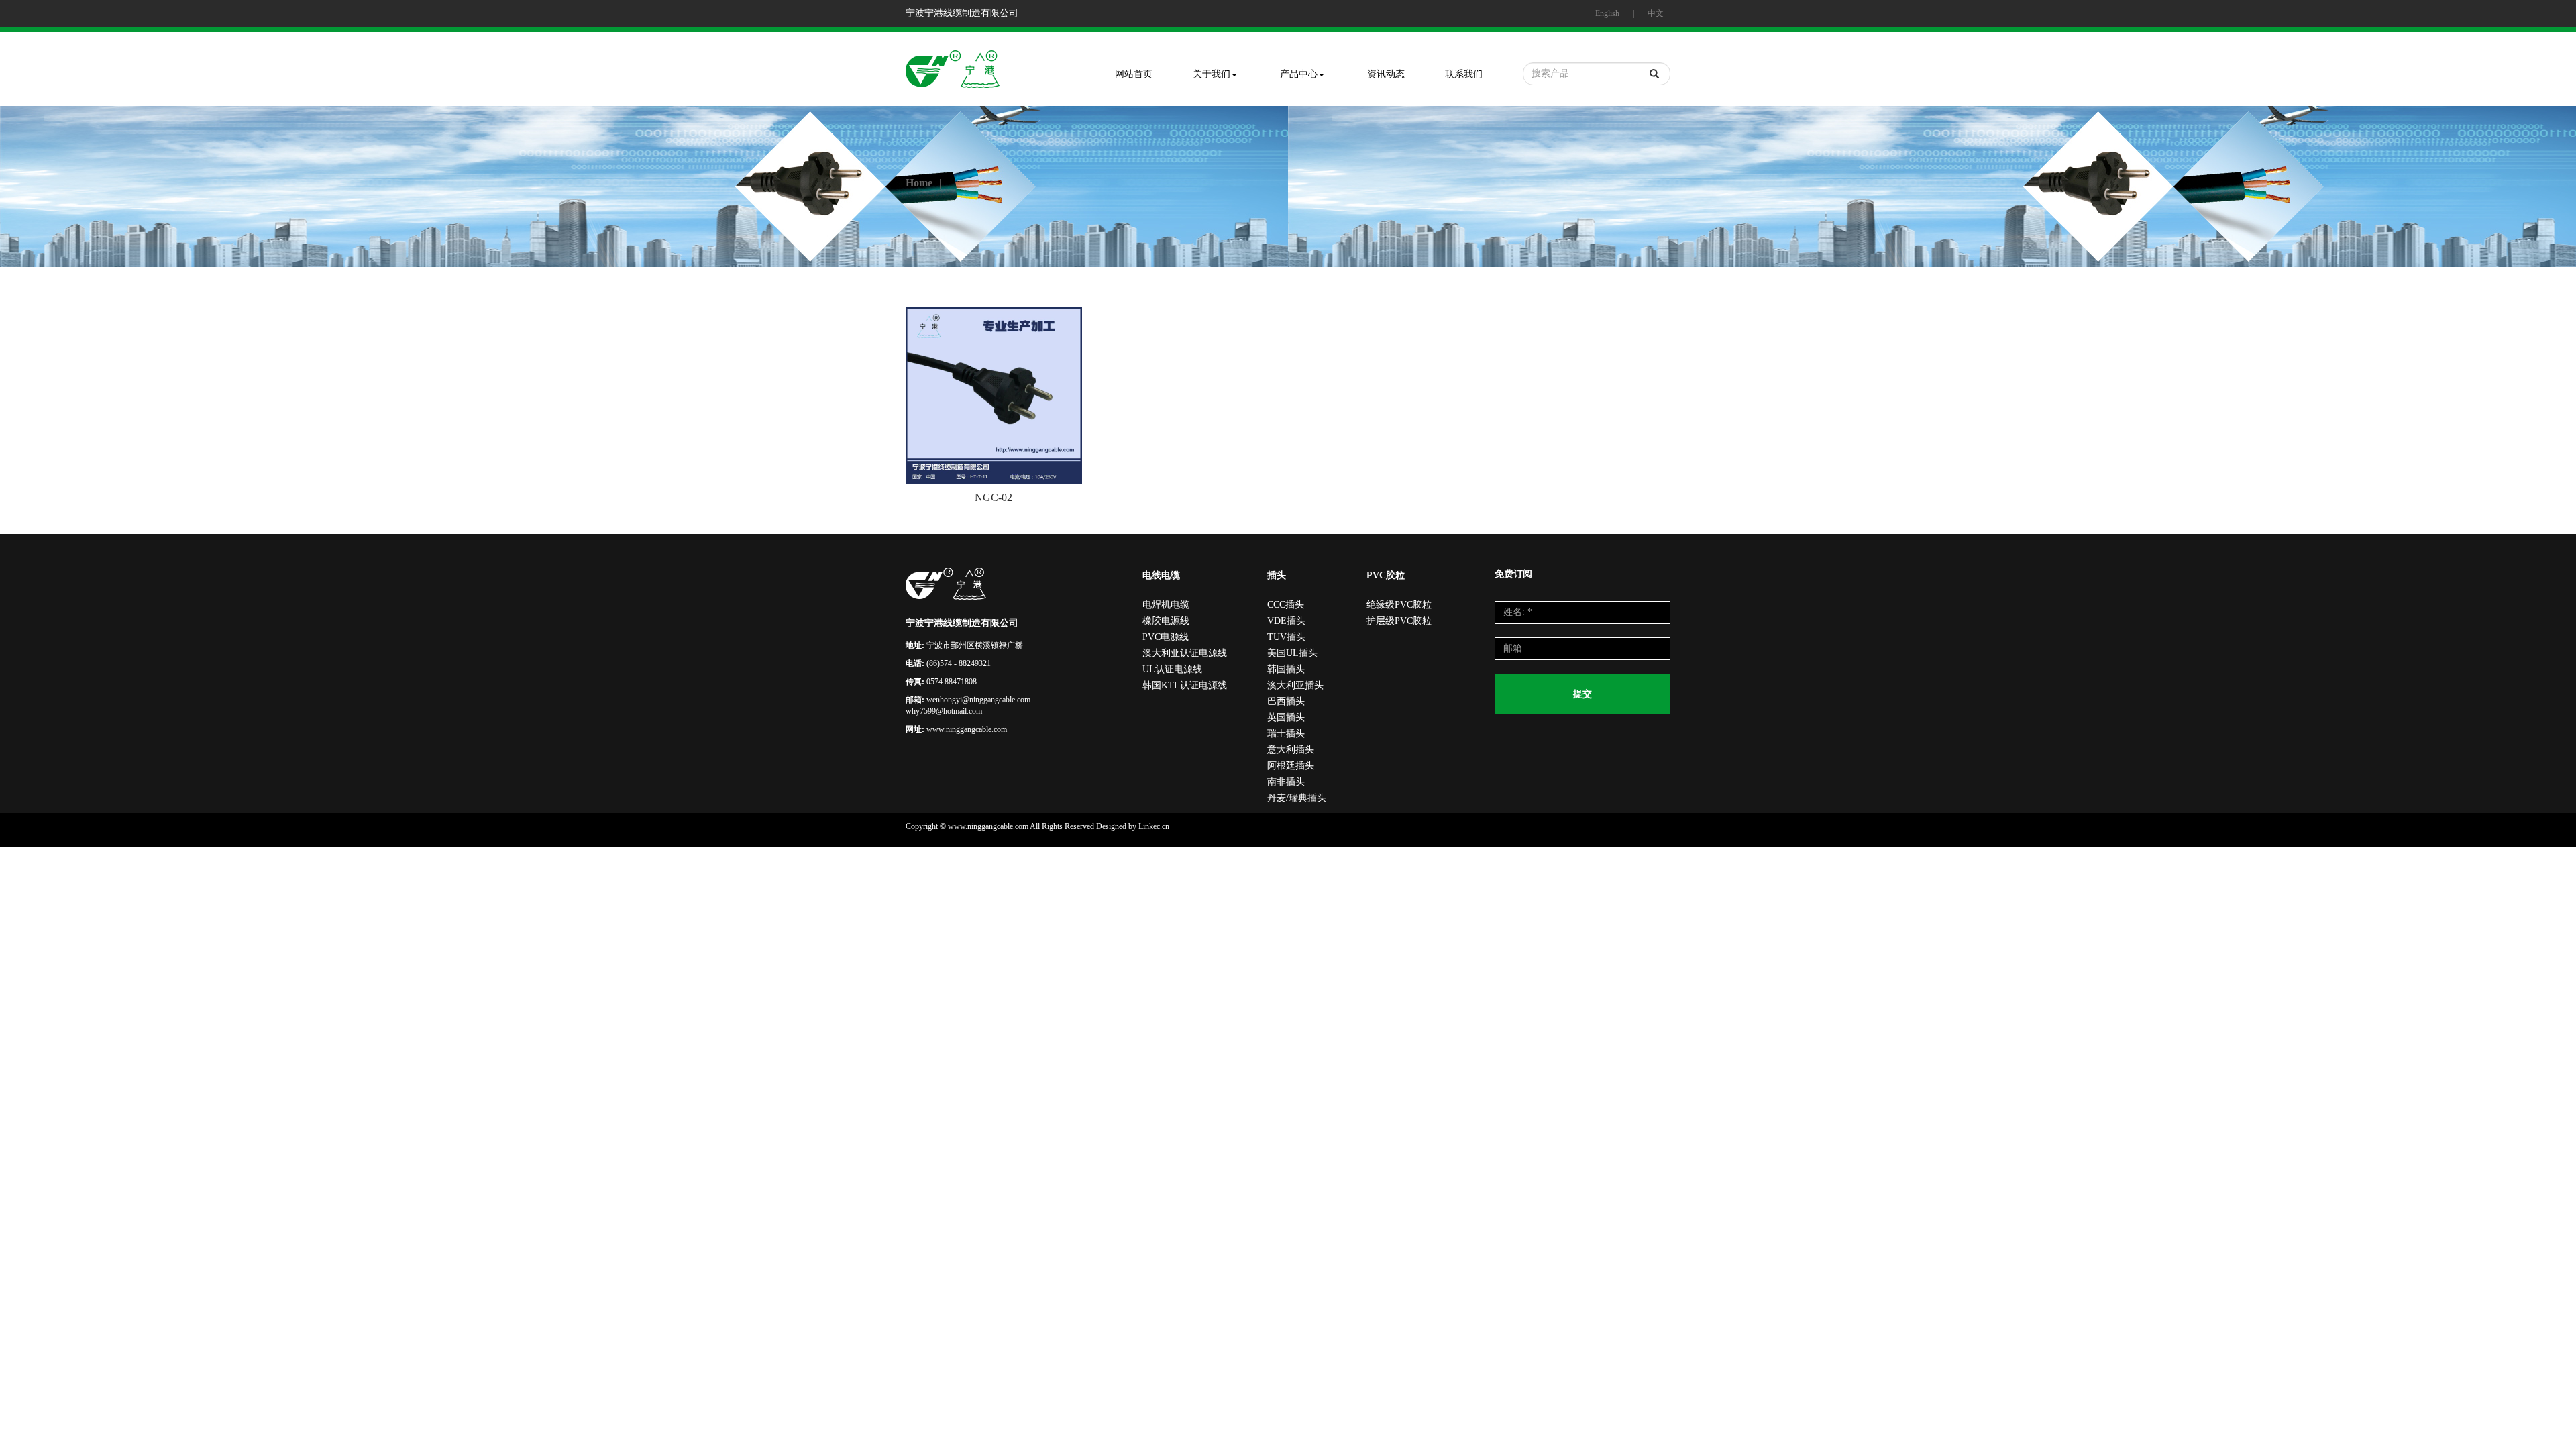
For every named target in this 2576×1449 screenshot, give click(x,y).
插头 (1277, 575)
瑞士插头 (1286, 734)
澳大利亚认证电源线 (1185, 653)
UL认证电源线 (1172, 669)
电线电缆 (1161, 575)
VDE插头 (1286, 621)
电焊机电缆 (1166, 605)
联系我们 (1464, 74)
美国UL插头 (1292, 653)
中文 (1656, 13)
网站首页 (1134, 74)
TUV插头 (1286, 637)
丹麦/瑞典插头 (1297, 798)
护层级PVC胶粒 (1399, 621)
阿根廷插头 (1291, 766)
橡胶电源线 (1166, 621)
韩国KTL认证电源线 (1185, 685)
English (1607, 13)
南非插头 (1286, 782)
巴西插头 (1286, 701)
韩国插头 (1286, 669)
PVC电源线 (1166, 637)
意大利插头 (1291, 750)
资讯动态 (1386, 74)
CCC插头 (1286, 605)
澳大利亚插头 (1295, 685)
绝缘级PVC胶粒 (1399, 605)
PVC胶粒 (1386, 575)
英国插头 (1286, 717)
